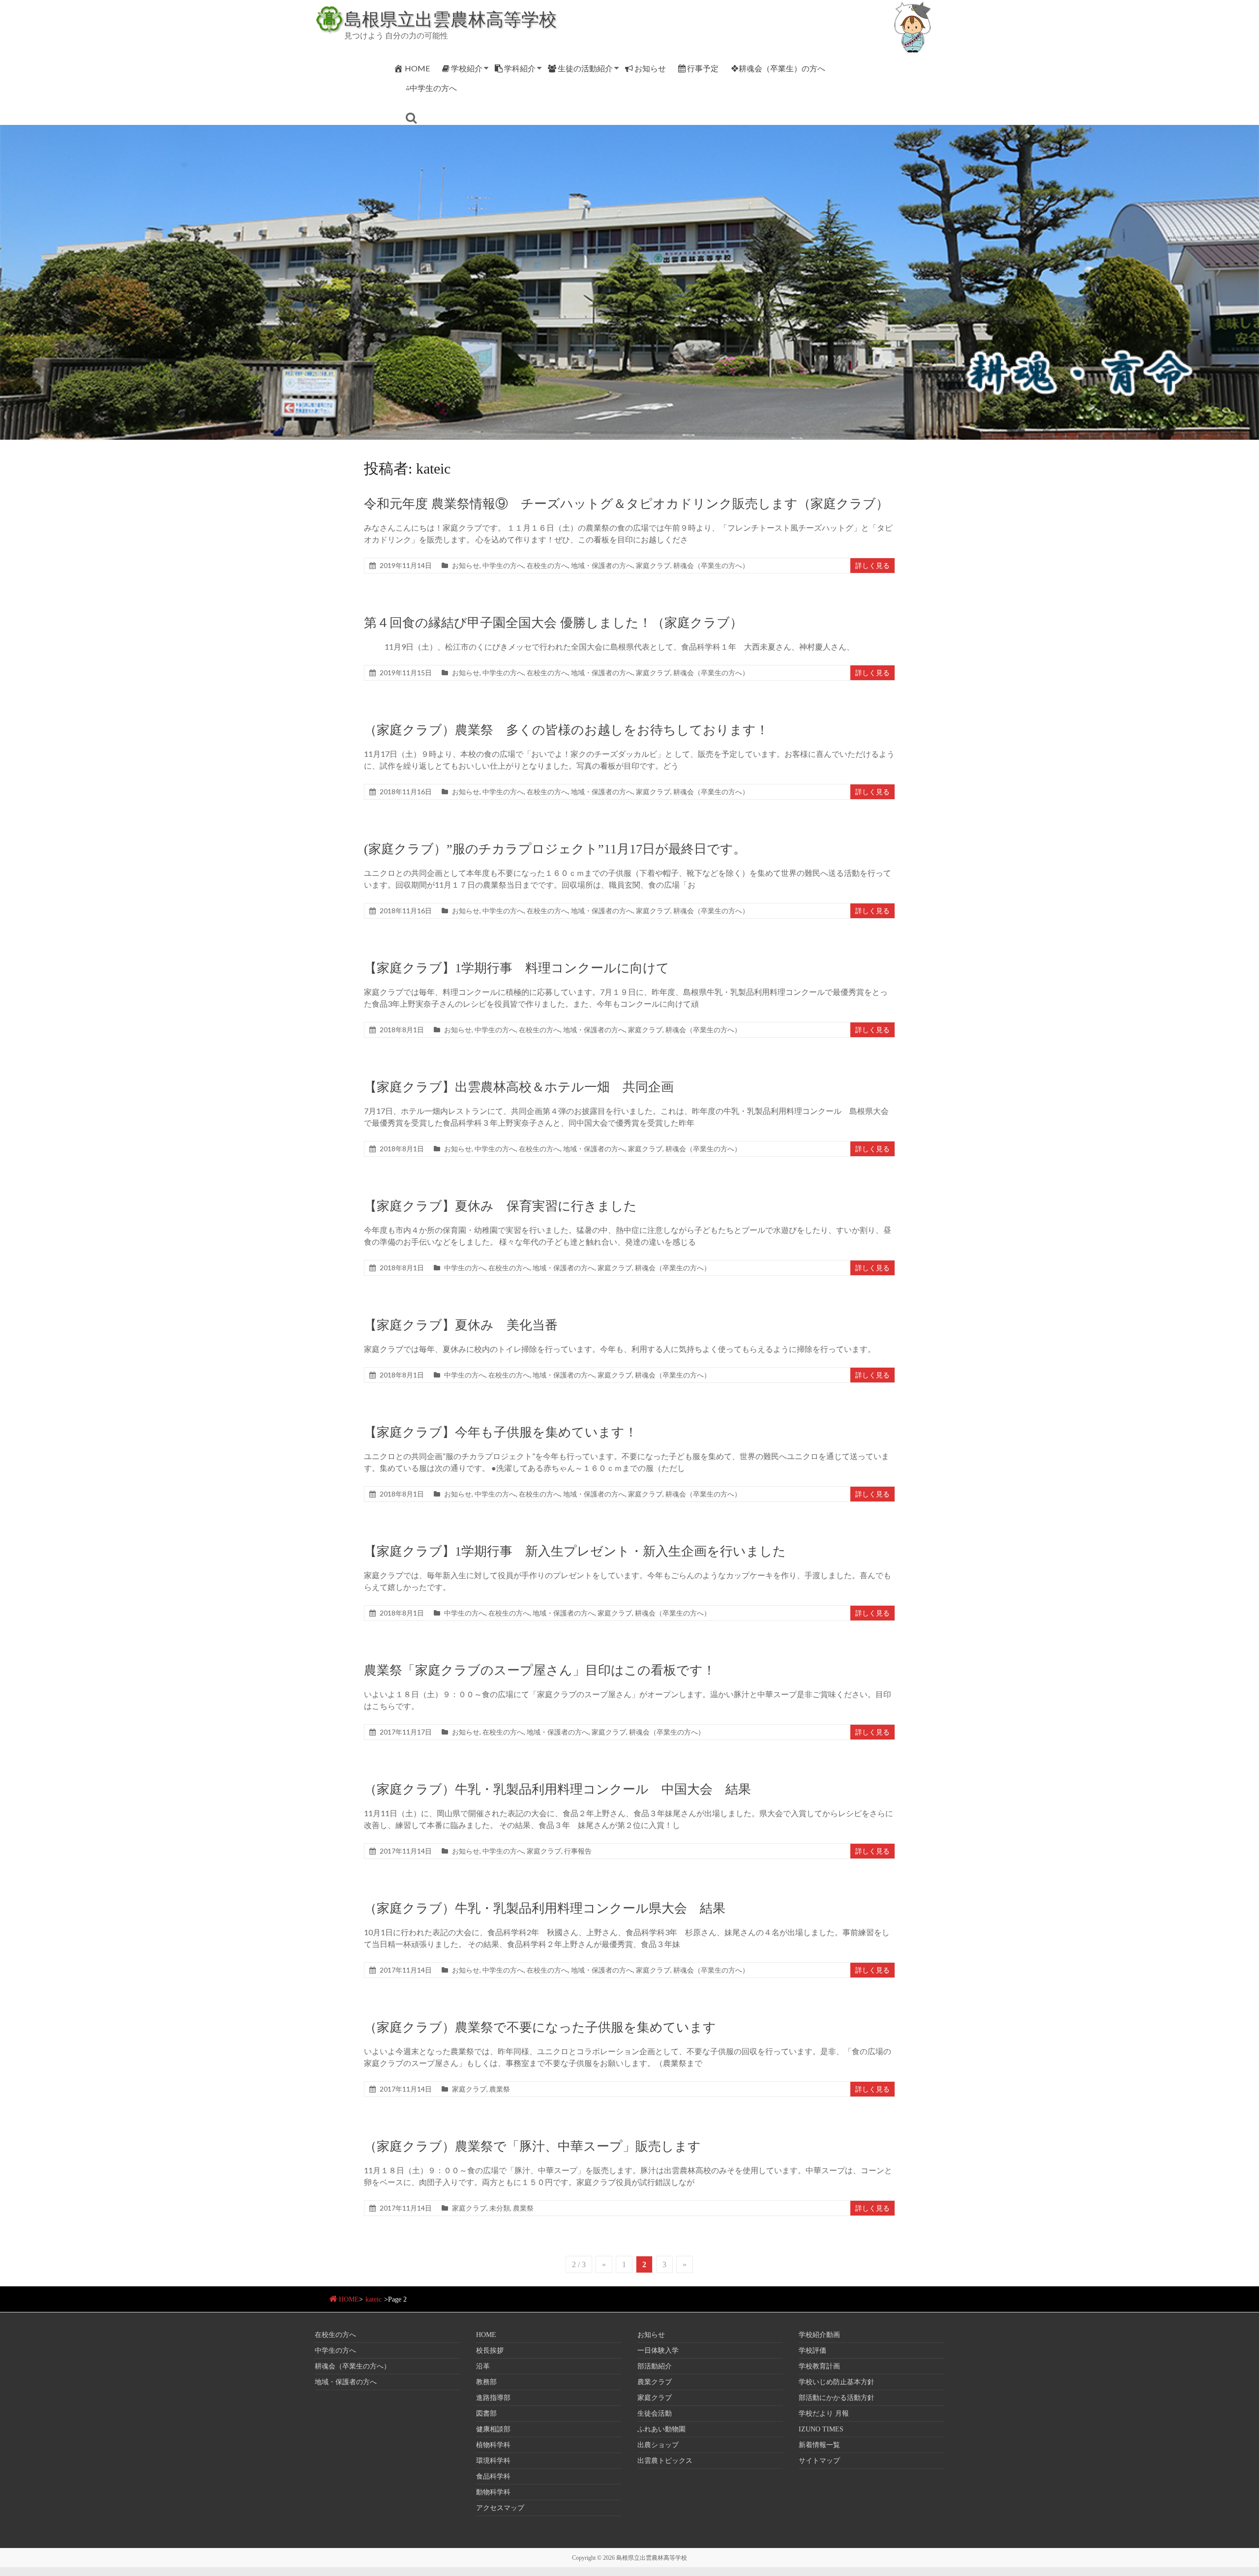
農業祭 (500, 2089)
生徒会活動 (655, 2413)
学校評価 (812, 2351)
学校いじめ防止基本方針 (837, 2382)
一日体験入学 (658, 2351)
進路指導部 (493, 2398)
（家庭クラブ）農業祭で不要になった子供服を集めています (540, 2027)
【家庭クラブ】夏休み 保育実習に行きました (500, 1206)
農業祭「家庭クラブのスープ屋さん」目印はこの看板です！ (540, 1670)
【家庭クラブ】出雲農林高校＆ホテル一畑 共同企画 (519, 1087)
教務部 (486, 2382)
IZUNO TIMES (821, 2429)
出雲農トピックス (665, 2461)
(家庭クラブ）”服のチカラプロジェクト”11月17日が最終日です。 (555, 849)
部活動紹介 (655, 2366)
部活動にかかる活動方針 (837, 2398)
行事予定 (703, 68)
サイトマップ (819, 2461)
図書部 (486, 2413)
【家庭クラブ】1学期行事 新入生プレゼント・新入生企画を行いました (575, 1551)
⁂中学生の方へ (431, 88)
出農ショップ (658, 2445)
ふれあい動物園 (661, 2429)
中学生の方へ (503, 565)
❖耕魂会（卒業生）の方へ (778, 68)
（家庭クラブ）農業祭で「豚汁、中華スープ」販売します (532, 2146)
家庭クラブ (653, 565)
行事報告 (578, 1851)
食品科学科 (493, 2476)
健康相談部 (493, 2429)
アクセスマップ (500, 2508)
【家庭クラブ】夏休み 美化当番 (461, 1325)
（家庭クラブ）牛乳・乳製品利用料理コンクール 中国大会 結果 (557, 1789)
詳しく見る (872, 565)
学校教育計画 (819, 2366)
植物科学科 (493, 2445)
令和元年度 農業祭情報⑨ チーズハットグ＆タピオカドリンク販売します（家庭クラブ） (626, 504)
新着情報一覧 (819, 2445)
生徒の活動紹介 (585, 68)
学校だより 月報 (824, 2413)
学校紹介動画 (819, 2335)
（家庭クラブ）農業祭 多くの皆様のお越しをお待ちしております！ (566, 730)
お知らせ (650, 68)
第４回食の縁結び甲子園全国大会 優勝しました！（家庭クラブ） (553, 623)
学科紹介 (520, 68)
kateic (374, 2299)
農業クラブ (655, 2382)
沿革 (483, 2366)
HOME (417, 68)
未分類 (500, 2208)
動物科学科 (493, 2492)
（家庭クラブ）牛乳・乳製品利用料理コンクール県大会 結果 (545, 1908)
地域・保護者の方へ (602, 565)
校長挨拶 (490, 2351)
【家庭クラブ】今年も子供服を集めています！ (501, 1432)
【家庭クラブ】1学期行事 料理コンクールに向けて (517, 968)
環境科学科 (493, 2461)
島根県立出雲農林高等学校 (450, 19)
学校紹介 (467, 68)
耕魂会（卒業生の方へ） (711, 565)
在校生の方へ (547, 565)
